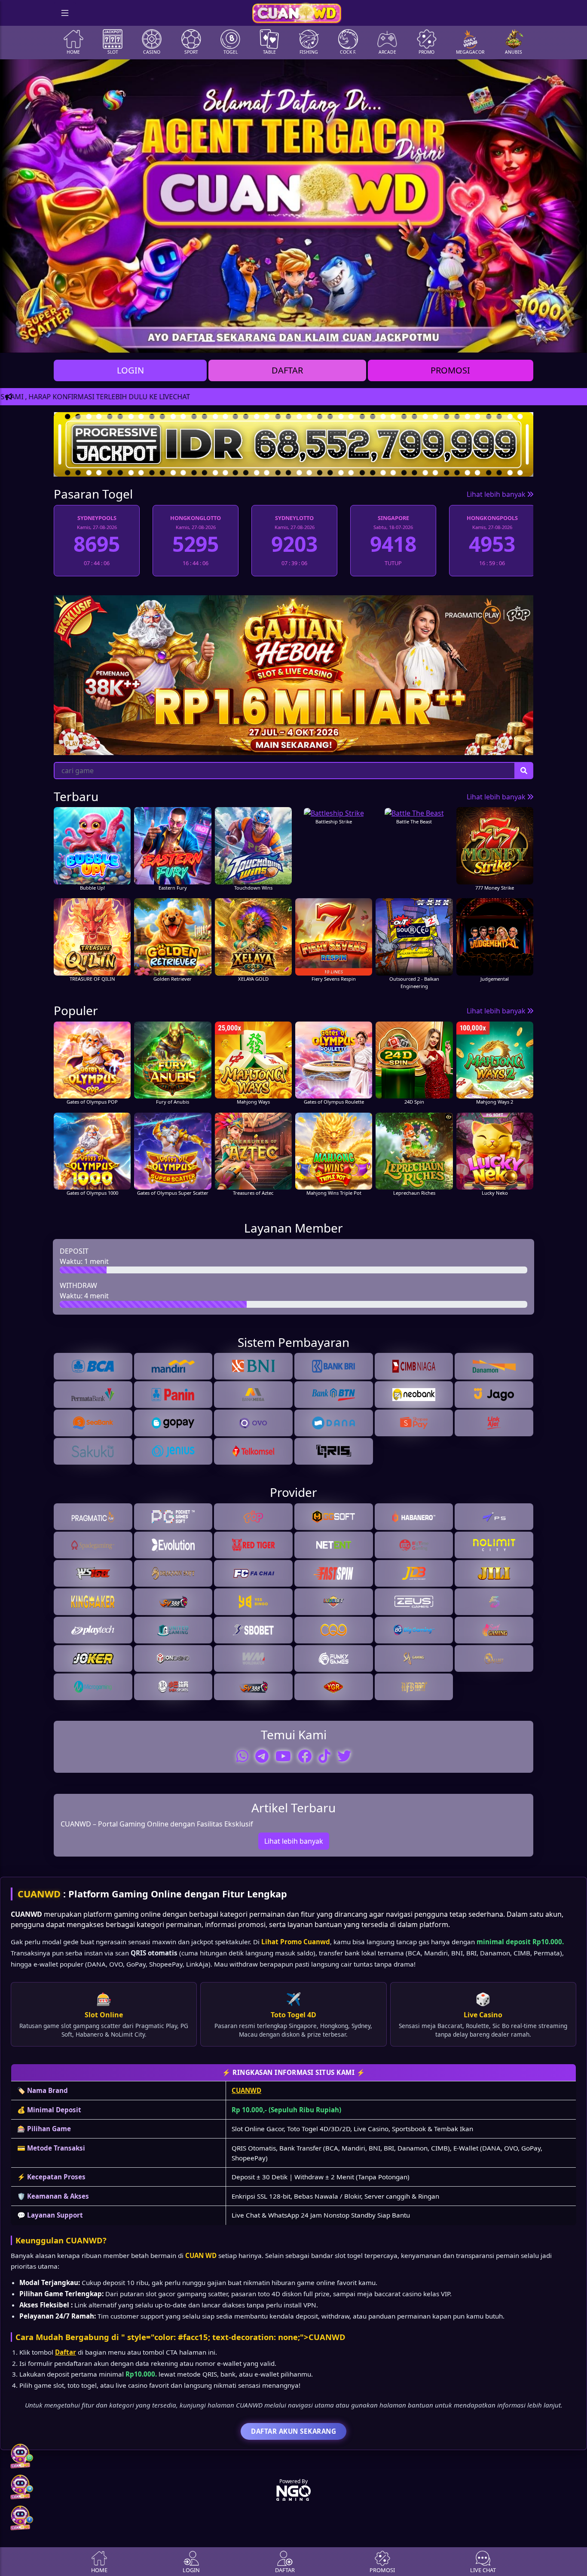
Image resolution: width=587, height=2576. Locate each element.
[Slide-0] (193, 341)
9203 (196, 544)
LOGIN (130, 370)
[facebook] (305, 1756)
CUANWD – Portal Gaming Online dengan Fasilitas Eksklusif (157, 1823)
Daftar (66, 2352)
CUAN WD (201, 2255)
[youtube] (283, 1756)
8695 (492, 544)
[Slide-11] (363, 341)
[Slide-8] (317, 341)
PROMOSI (450, 370)
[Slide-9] (332, 341)
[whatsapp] (242, 1756)
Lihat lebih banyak (497, 494)
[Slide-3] (239, 341)
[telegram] (262, 1756)
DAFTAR (287, 370)
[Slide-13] (394, 341)
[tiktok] (324, 1756)
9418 (294, 544)
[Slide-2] (224, 341)
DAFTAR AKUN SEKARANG (293, 2431)
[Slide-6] (286, 341)
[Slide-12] (379, 341)
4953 (393, 544)
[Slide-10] (348, 341)
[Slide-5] (270, 341)
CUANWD (39, 1894)
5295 (97, 544)
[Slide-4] (255, 341)
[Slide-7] (301, 341)
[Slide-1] (208, 341)
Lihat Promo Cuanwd (296, 1942)
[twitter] (344, 1756)
